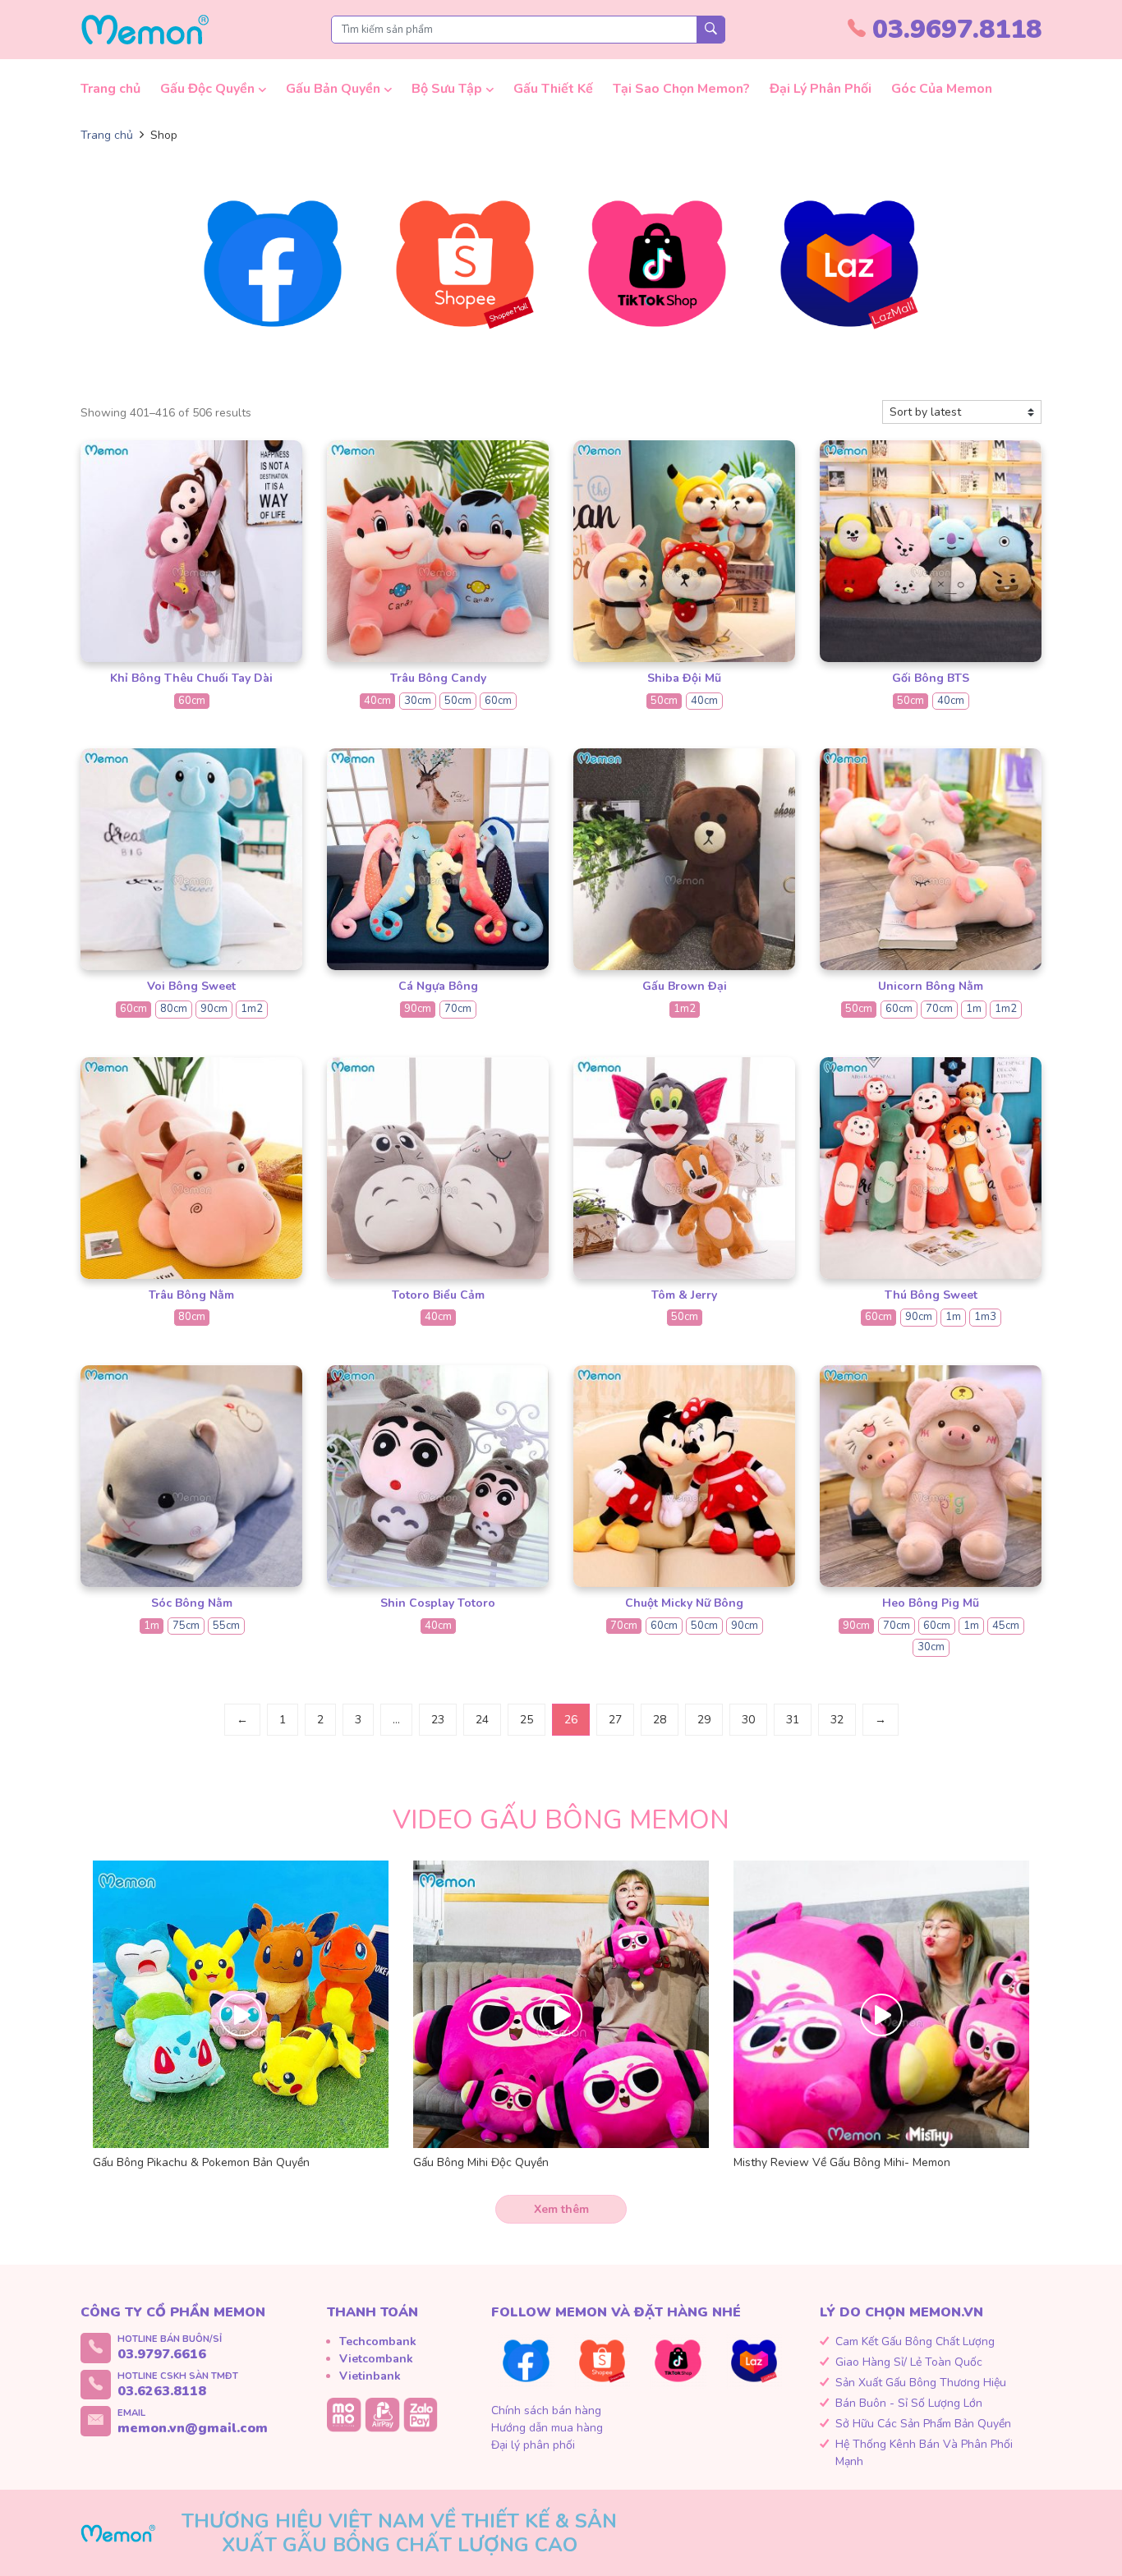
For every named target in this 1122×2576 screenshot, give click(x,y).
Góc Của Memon (942, 89)
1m (974, 1009)
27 (615, 1720)
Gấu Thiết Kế (553, 89)
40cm (377, 701)
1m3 (985, 1317)
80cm (174, 1009)
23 (438, 1720)
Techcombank (378, 2341)
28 (660, 1720)
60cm (192, 701)
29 (704, 1720)
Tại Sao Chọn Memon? (681, 89)
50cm (458, 701)
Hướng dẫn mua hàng (547, 2428)
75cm (186, 1626)
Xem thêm (561, 2209)
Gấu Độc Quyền (207, 89)
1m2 (252, 1009)
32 (837, 1720)
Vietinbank (370, 2376)
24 (482, 1720)
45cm (1006, 1626)
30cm (418, 701)
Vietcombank (376, 2359)
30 (748, 1720)
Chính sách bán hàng (546, 2410)
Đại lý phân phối (533, 2445)
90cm (214, 1009)
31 (793, 1720)
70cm (458, 1009)
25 (527, 1720)
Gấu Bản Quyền (333, 89)
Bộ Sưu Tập (447, 89)
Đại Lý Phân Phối (821, 89)
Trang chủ (110, 89)
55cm (226, 1626)
